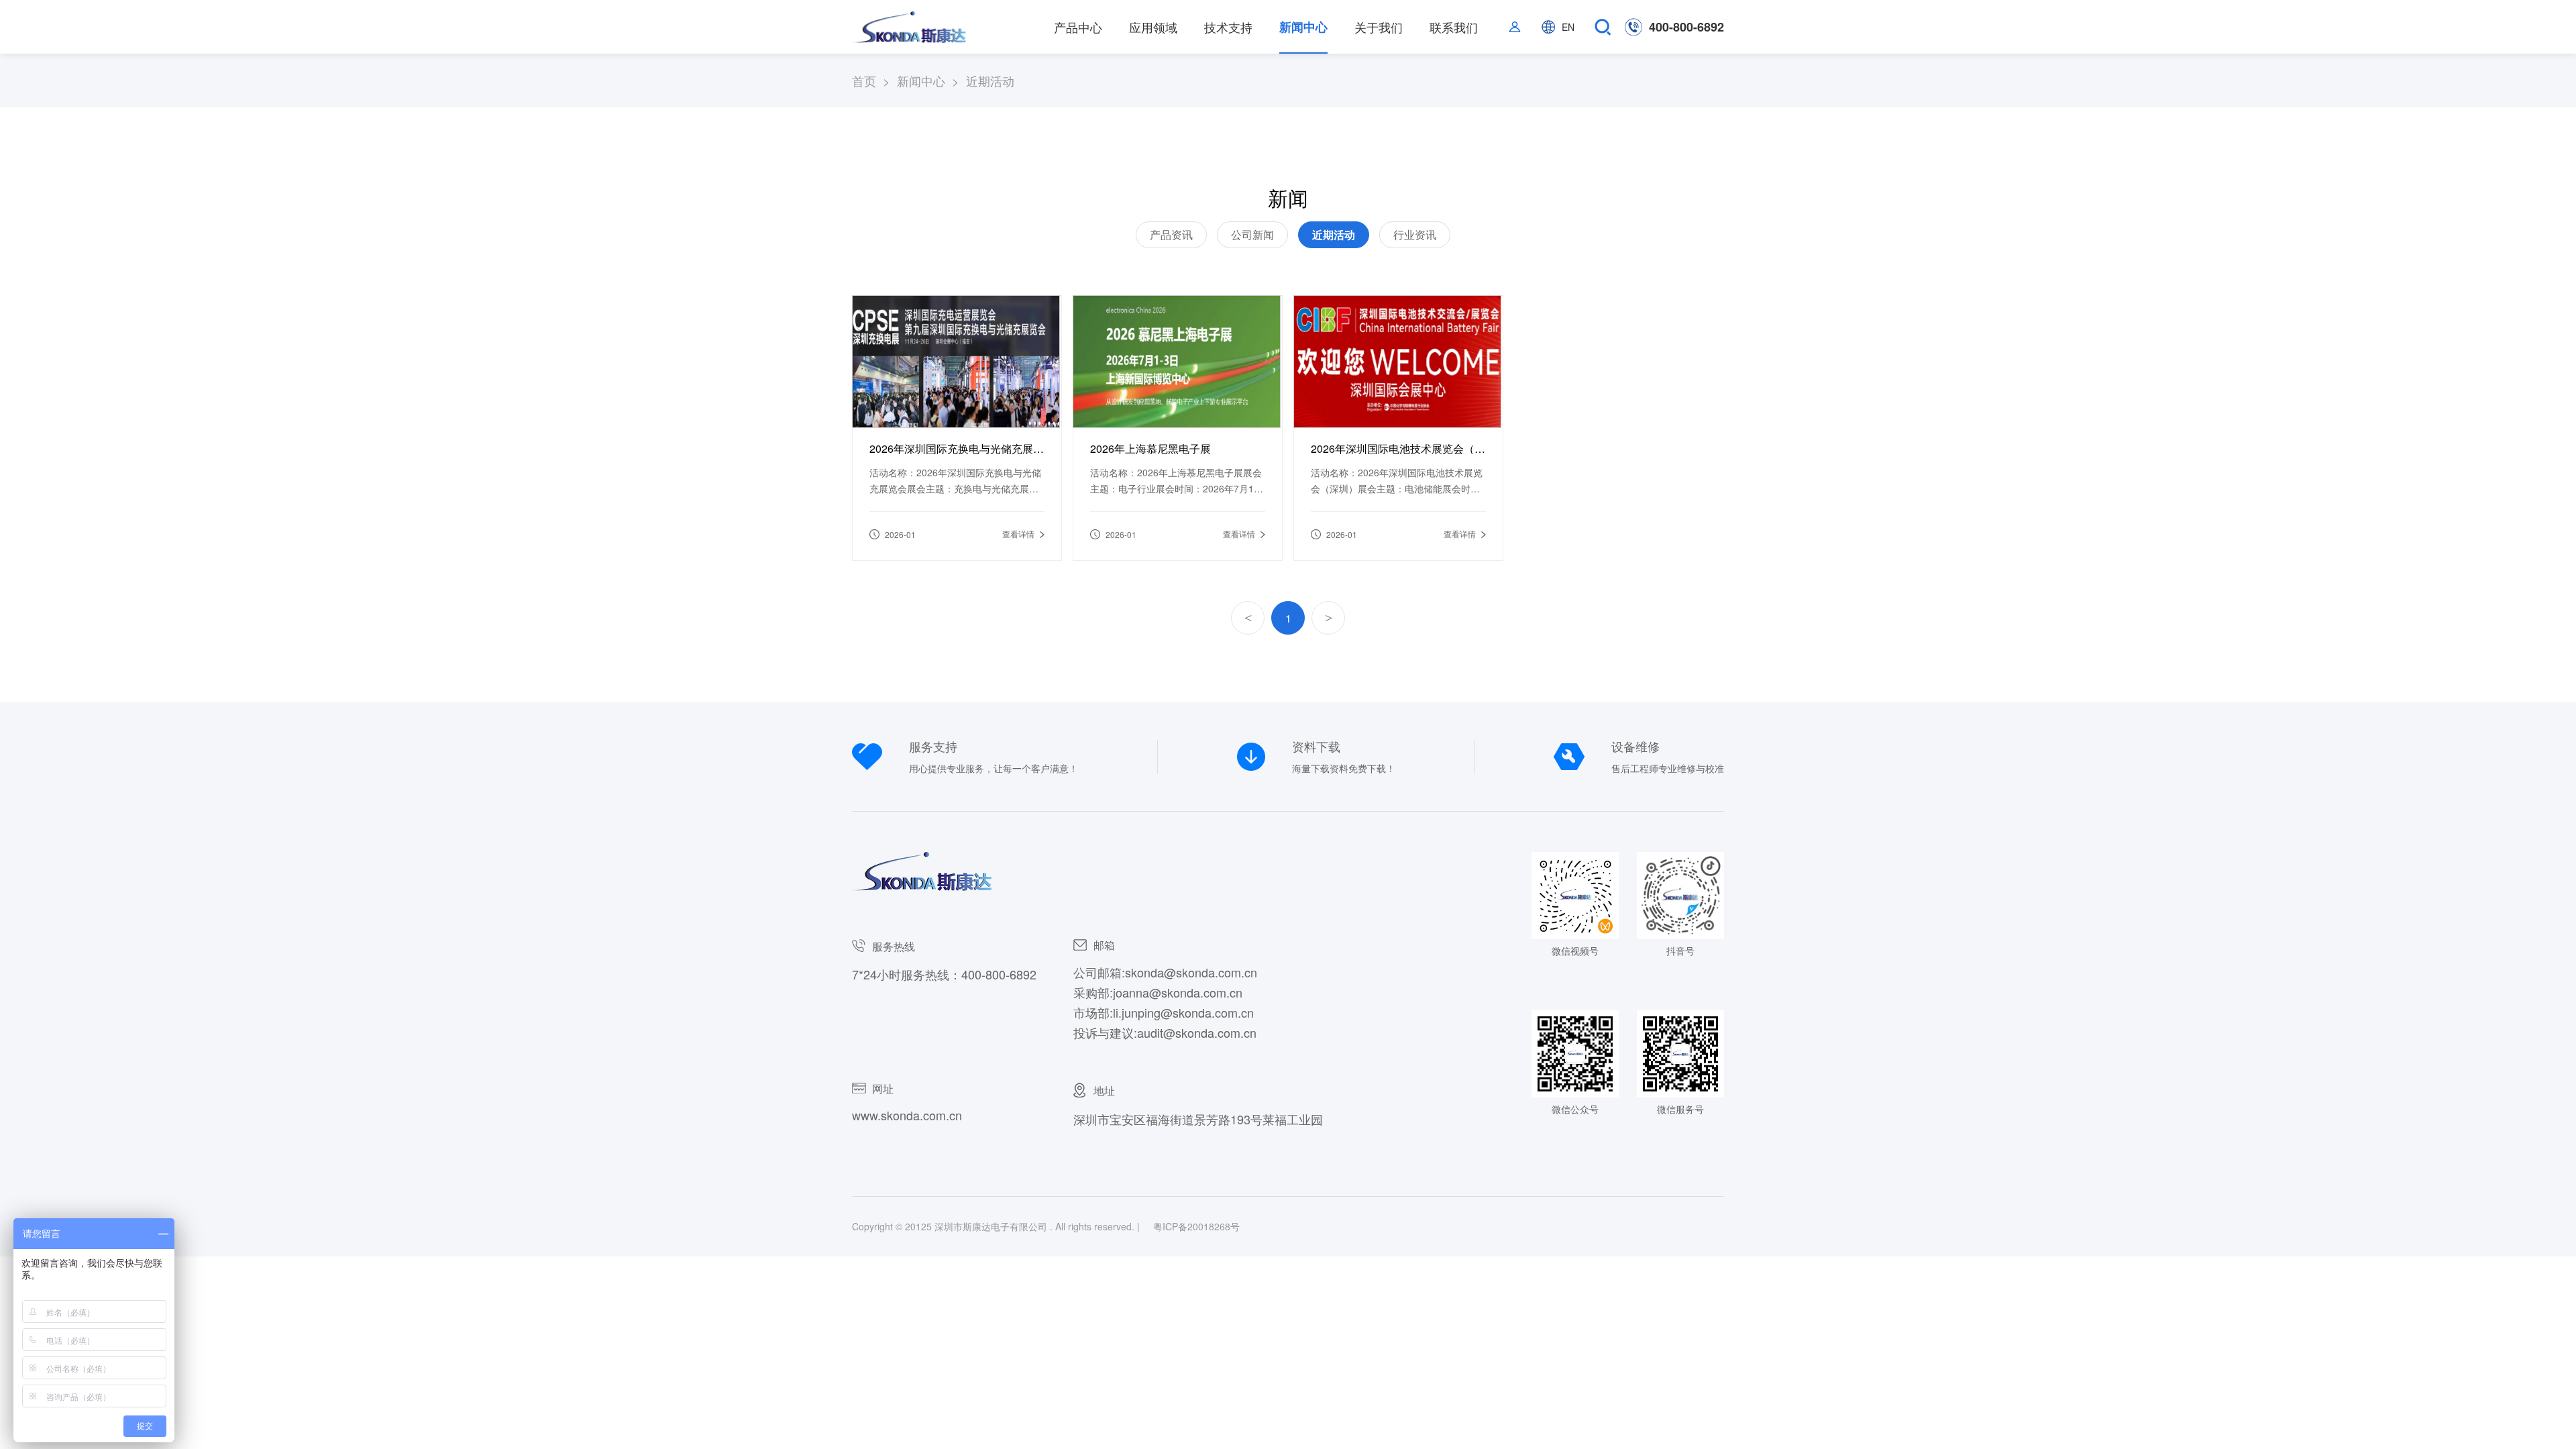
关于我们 (1379, 27)
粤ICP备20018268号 (1196, 1226)
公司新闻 (1252, 234)
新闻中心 (1303, 27)
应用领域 (1153, 27)
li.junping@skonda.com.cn (1183, 1012)
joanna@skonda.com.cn (1178, 992)
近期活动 (1334, 234)
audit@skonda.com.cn (1197, 1032)
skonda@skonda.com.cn (1191, 972)
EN (1568, 27)
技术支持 (1228, 27)
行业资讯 (1415, 234)
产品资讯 (1171, 234)
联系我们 (1454, 27)
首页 (874, 81)
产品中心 (1078, 27)
